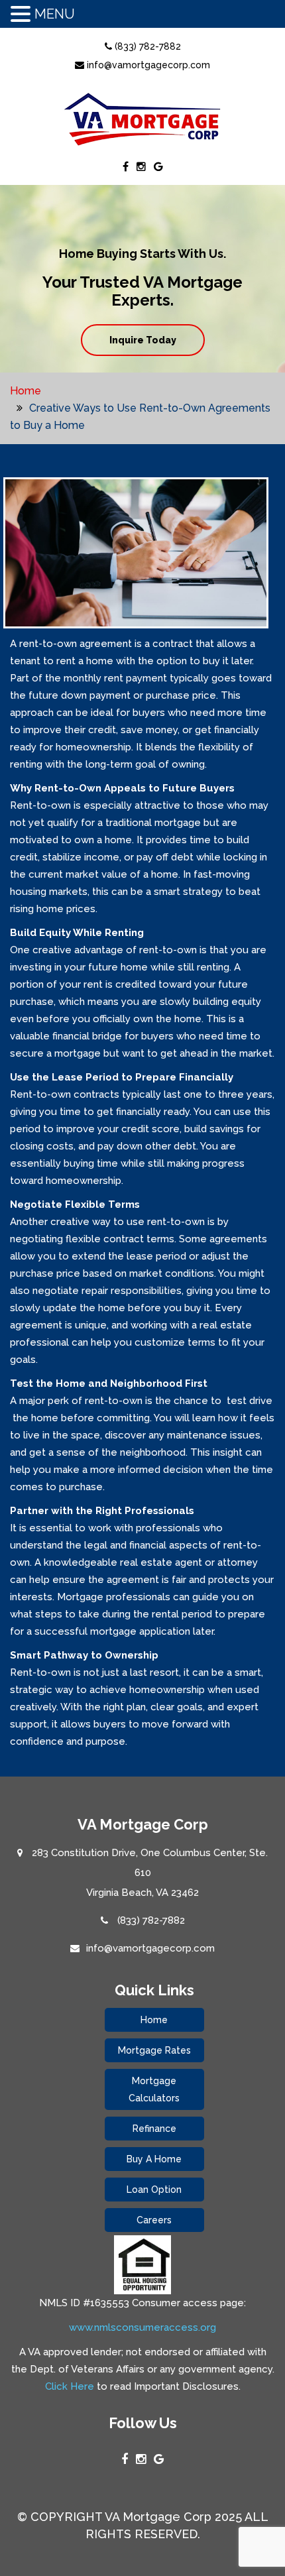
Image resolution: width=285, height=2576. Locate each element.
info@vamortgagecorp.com (147, 65)
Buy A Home (154, 2159)
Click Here (70, 2386)
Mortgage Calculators (154, 2089)
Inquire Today (143, 340)
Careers (154, 2220)
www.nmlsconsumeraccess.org (142, 2327)
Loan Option (154, 2190)
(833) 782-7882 (146, 46)
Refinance (154, 2129)
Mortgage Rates (154, 2050)
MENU (55, 14)
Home (26, 391)
